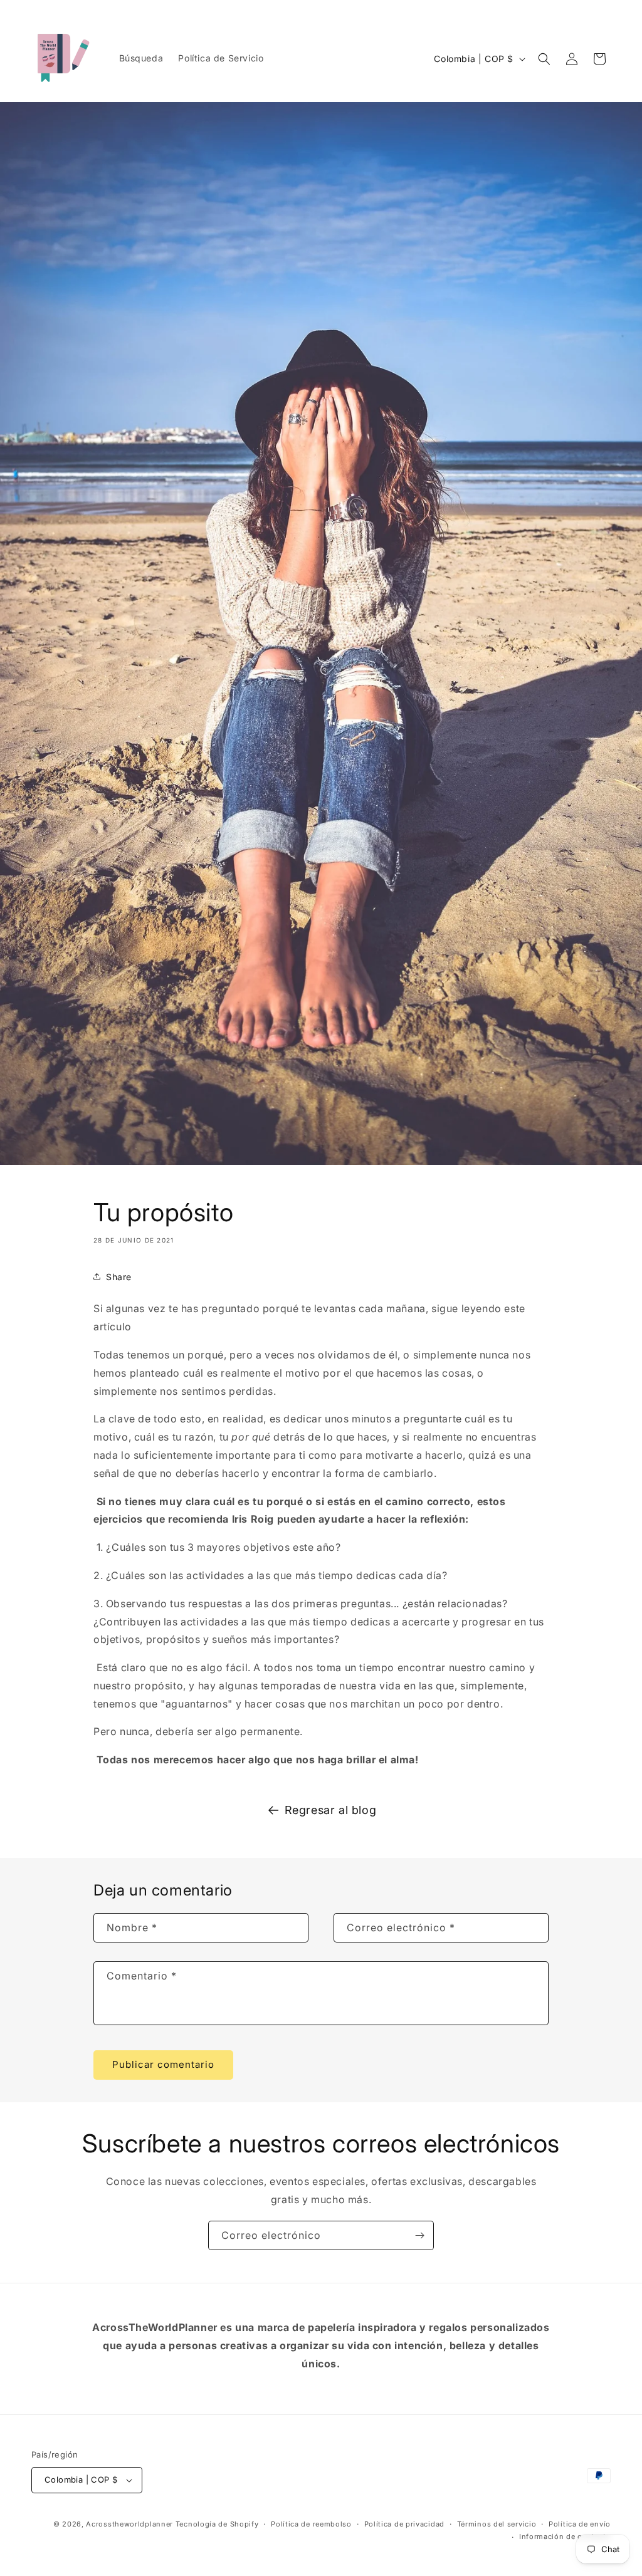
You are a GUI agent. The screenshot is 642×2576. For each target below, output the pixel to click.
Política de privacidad (404, 2524)
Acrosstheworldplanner (129, 2524)
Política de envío (580, 2524)
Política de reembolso (311, 2524)
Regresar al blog (331, 1810)
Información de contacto (565, 2537)
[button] (544, 59)
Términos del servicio (497, 2524)
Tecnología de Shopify (217, 2524)
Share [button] (119, 1277)
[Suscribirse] (419, 2235)
